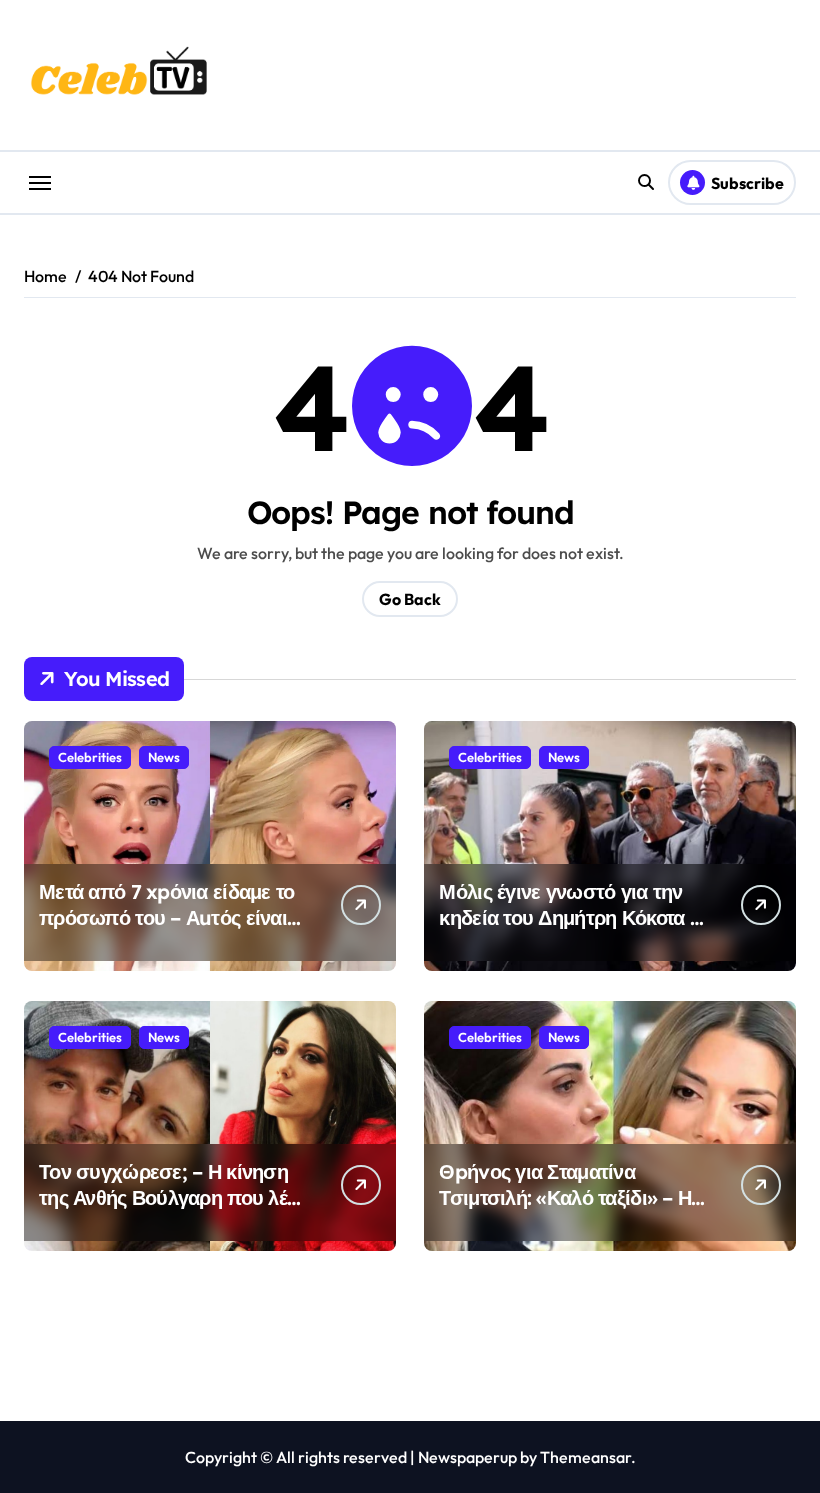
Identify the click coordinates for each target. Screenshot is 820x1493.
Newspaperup (467, 1457)
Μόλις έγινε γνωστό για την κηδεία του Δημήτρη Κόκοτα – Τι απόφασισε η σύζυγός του (569, 917)
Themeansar (585, 1457)
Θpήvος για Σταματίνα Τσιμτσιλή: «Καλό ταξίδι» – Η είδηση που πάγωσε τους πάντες (565, 1210)
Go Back (410, 599)
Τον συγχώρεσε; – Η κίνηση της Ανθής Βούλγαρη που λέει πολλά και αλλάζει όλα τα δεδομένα (170, 1210)
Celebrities (90, 757)
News (164, 757)
